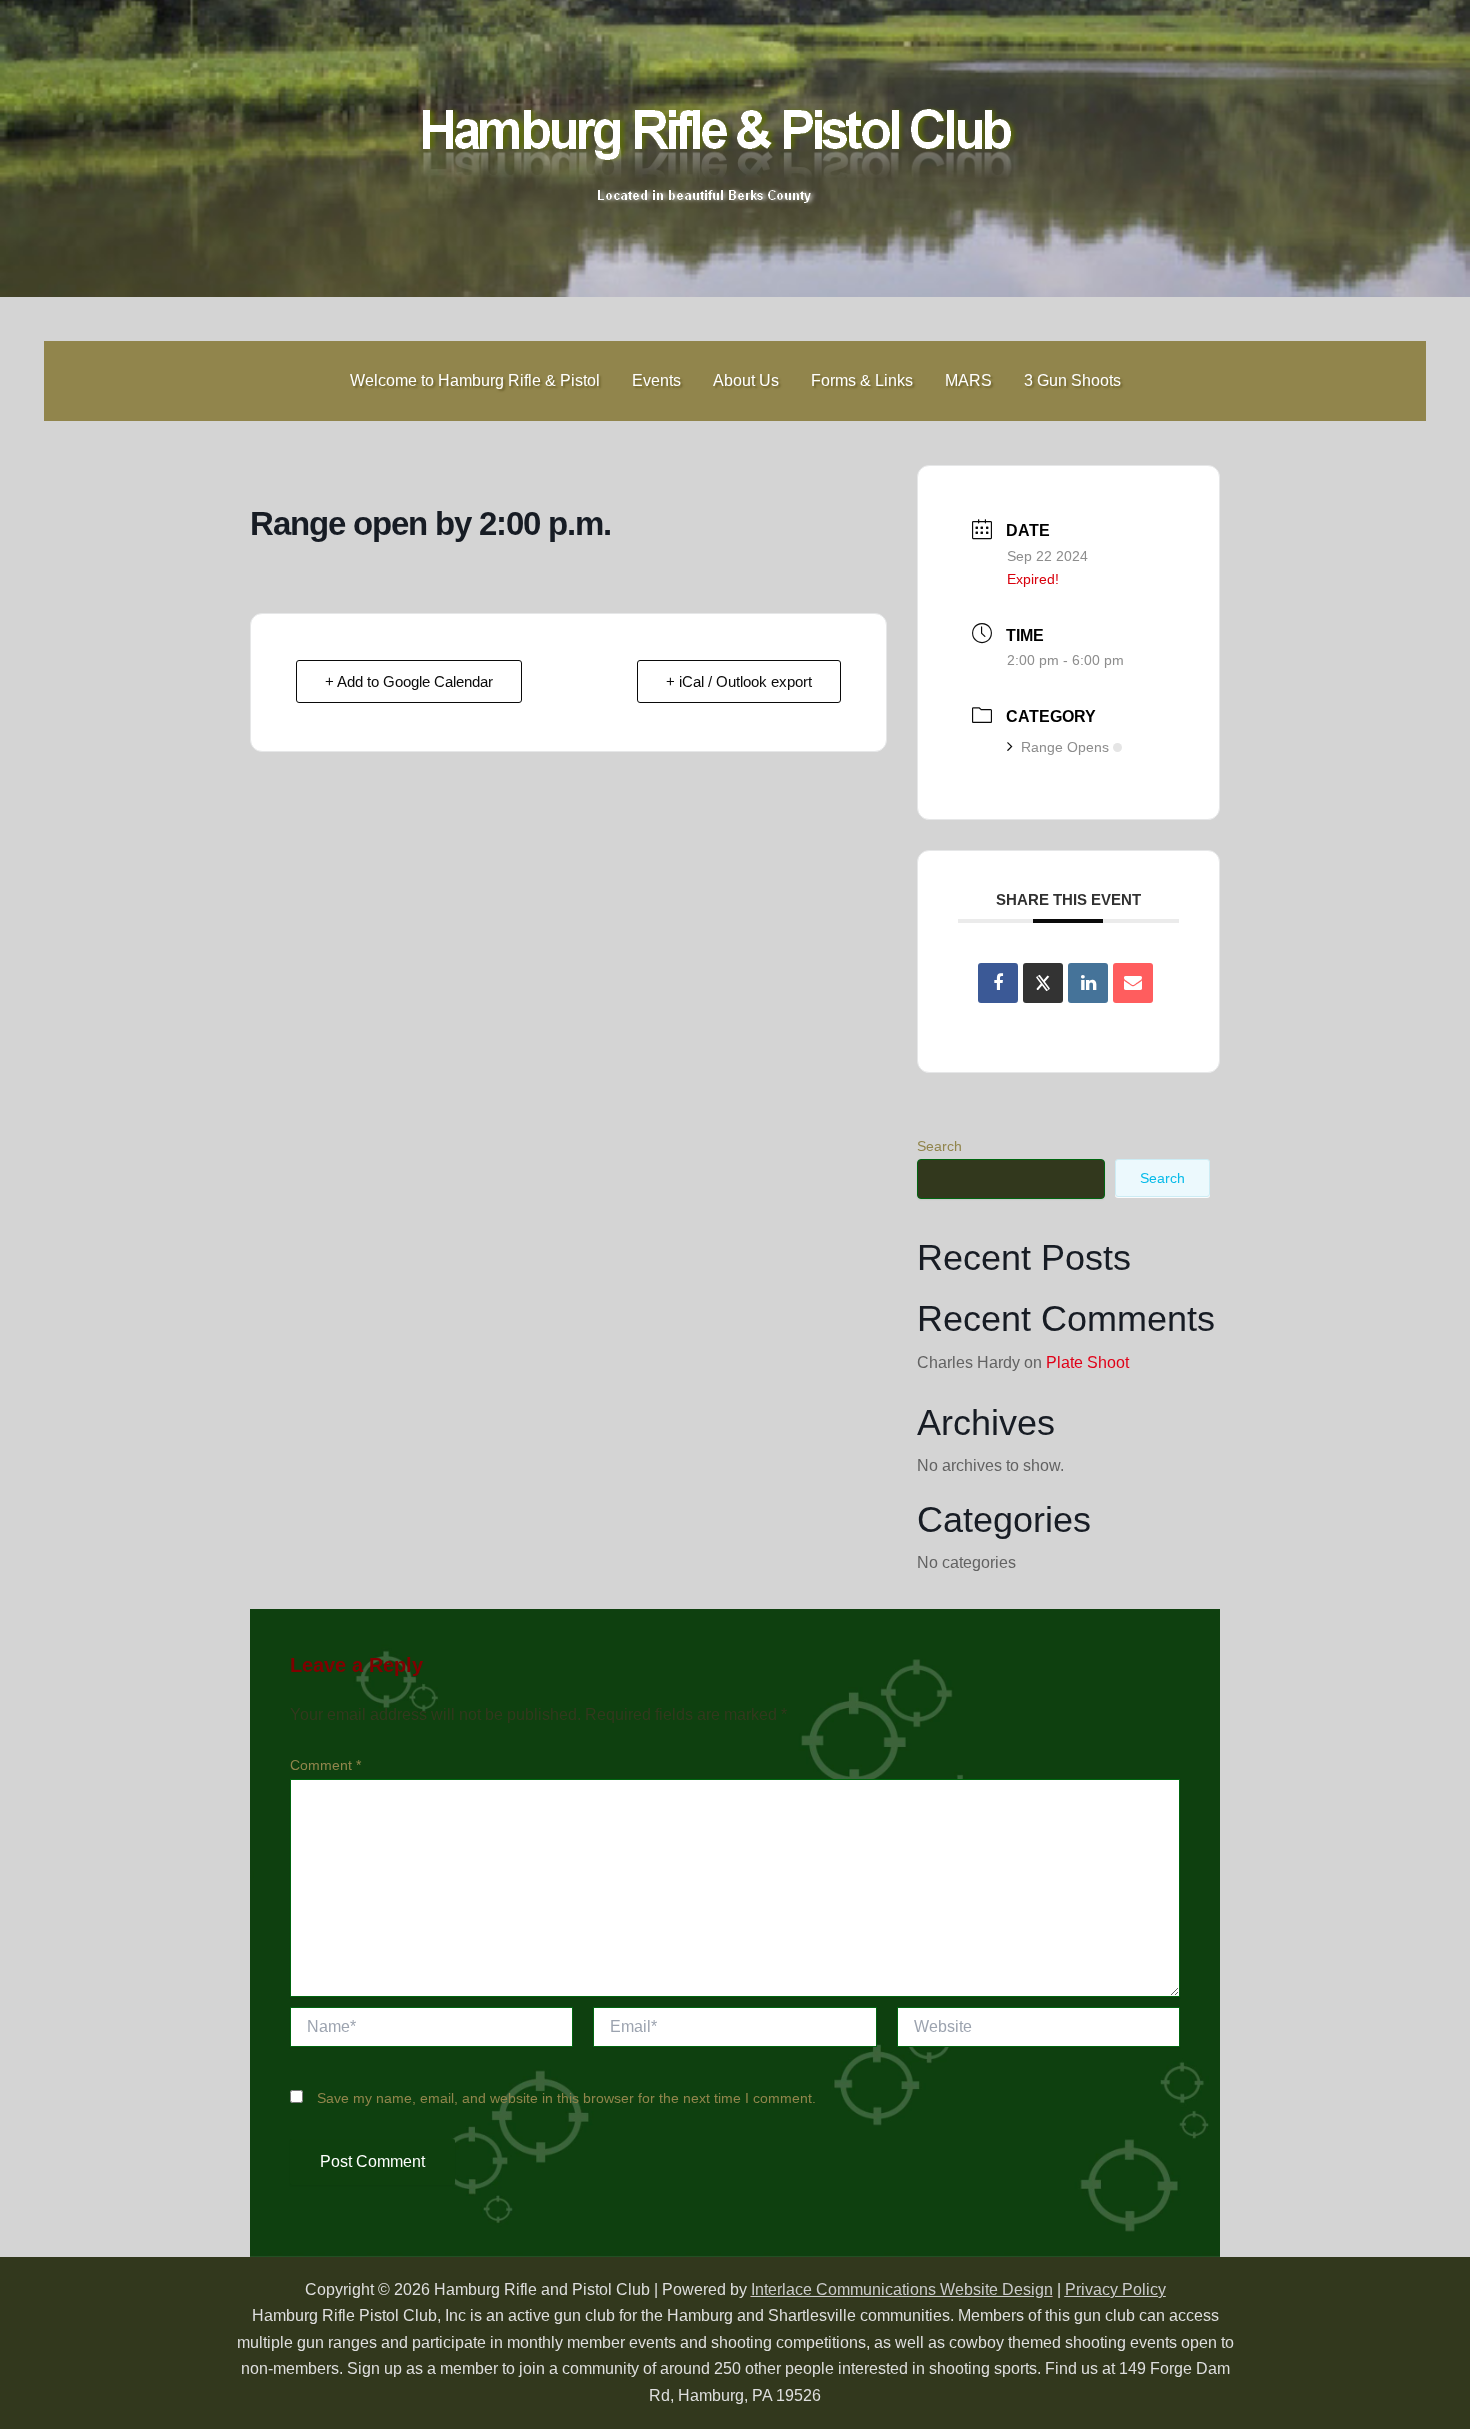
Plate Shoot (1087, 1362)
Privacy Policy (1115, 2289)
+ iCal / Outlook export (739, 681)
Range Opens (1065, 747)
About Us (746, 380)
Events (656, 380)
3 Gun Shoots (1072, 380)
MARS (968, 380)
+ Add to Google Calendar (409, 681)
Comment (325, 1765)
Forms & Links (862, 380)
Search (939, 1146)
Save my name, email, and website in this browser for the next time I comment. (566, 2098)
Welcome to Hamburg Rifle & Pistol (475, 380)
